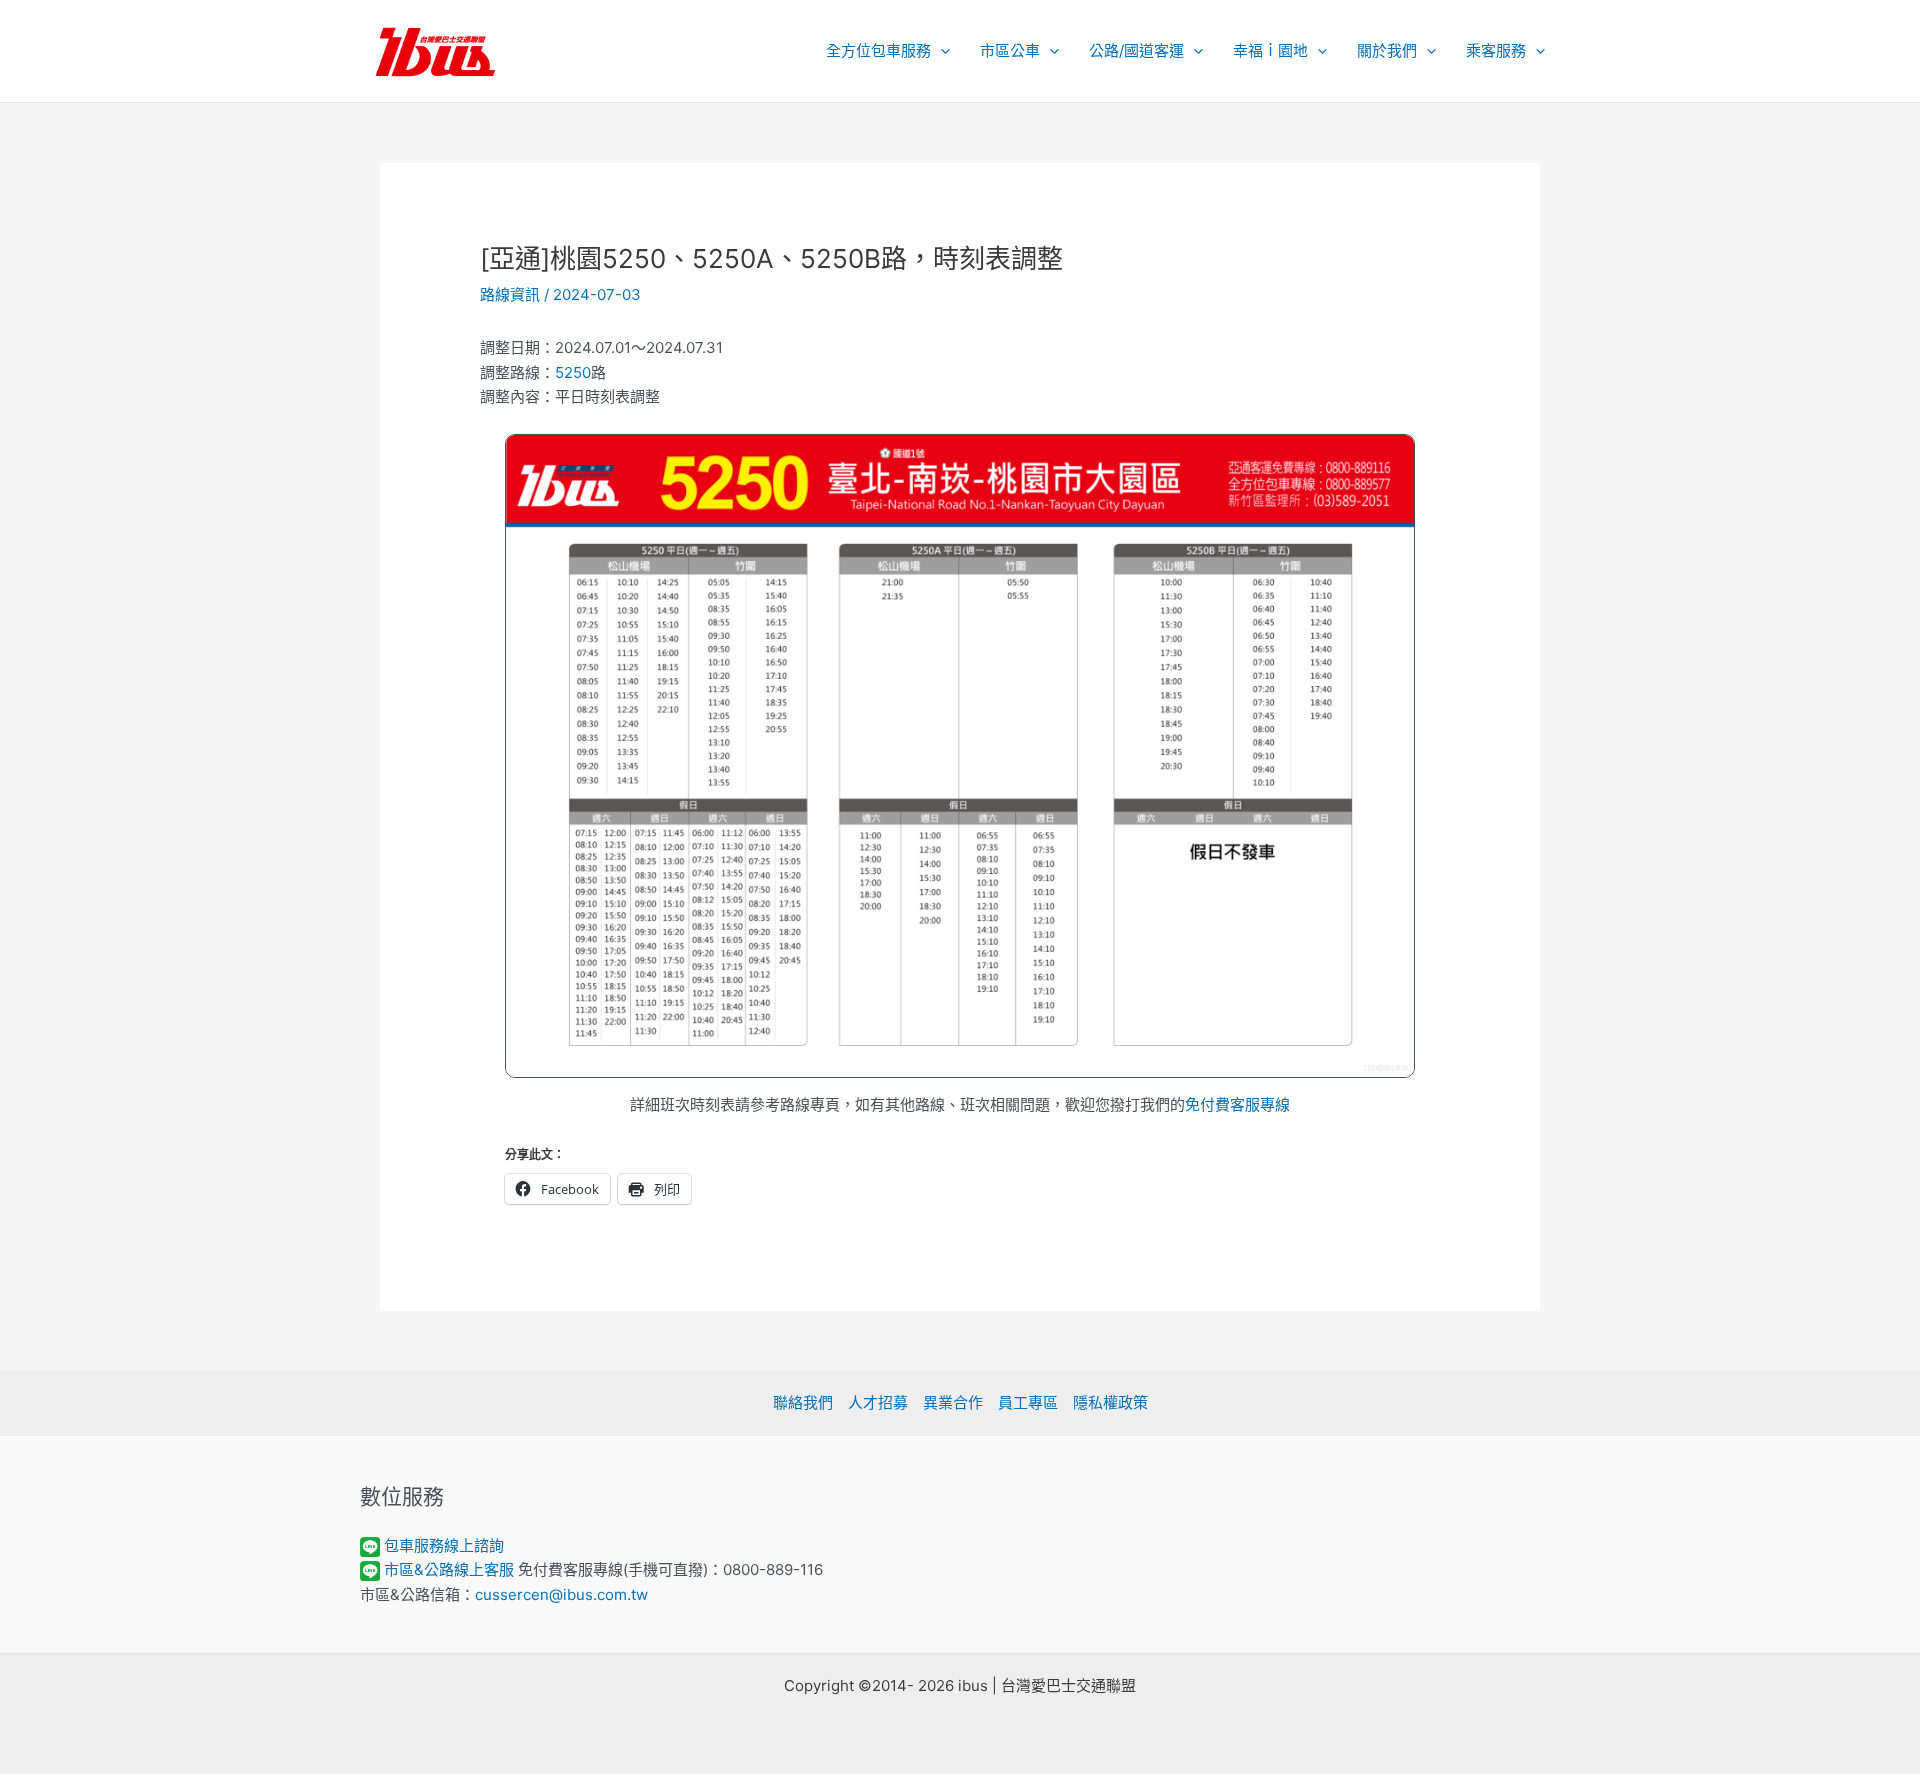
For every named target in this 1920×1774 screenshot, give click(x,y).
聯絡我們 (803, 1402)
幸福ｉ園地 (1270, 50)
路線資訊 (510, 294)
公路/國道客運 (1136, 50)
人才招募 (878, 1402)
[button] (940, 51)
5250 (573, 372)
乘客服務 (1496, 50)
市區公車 (1010, 50)
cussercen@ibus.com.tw (561, 1594)
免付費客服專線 (1237, 1104)
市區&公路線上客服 (449, 1569)
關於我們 (1387, 50)
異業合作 (953, 1402)
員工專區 (1028, 1402)
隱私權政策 (1110, 1402)
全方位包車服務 (878, 50)
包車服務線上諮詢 (444, 1545)
